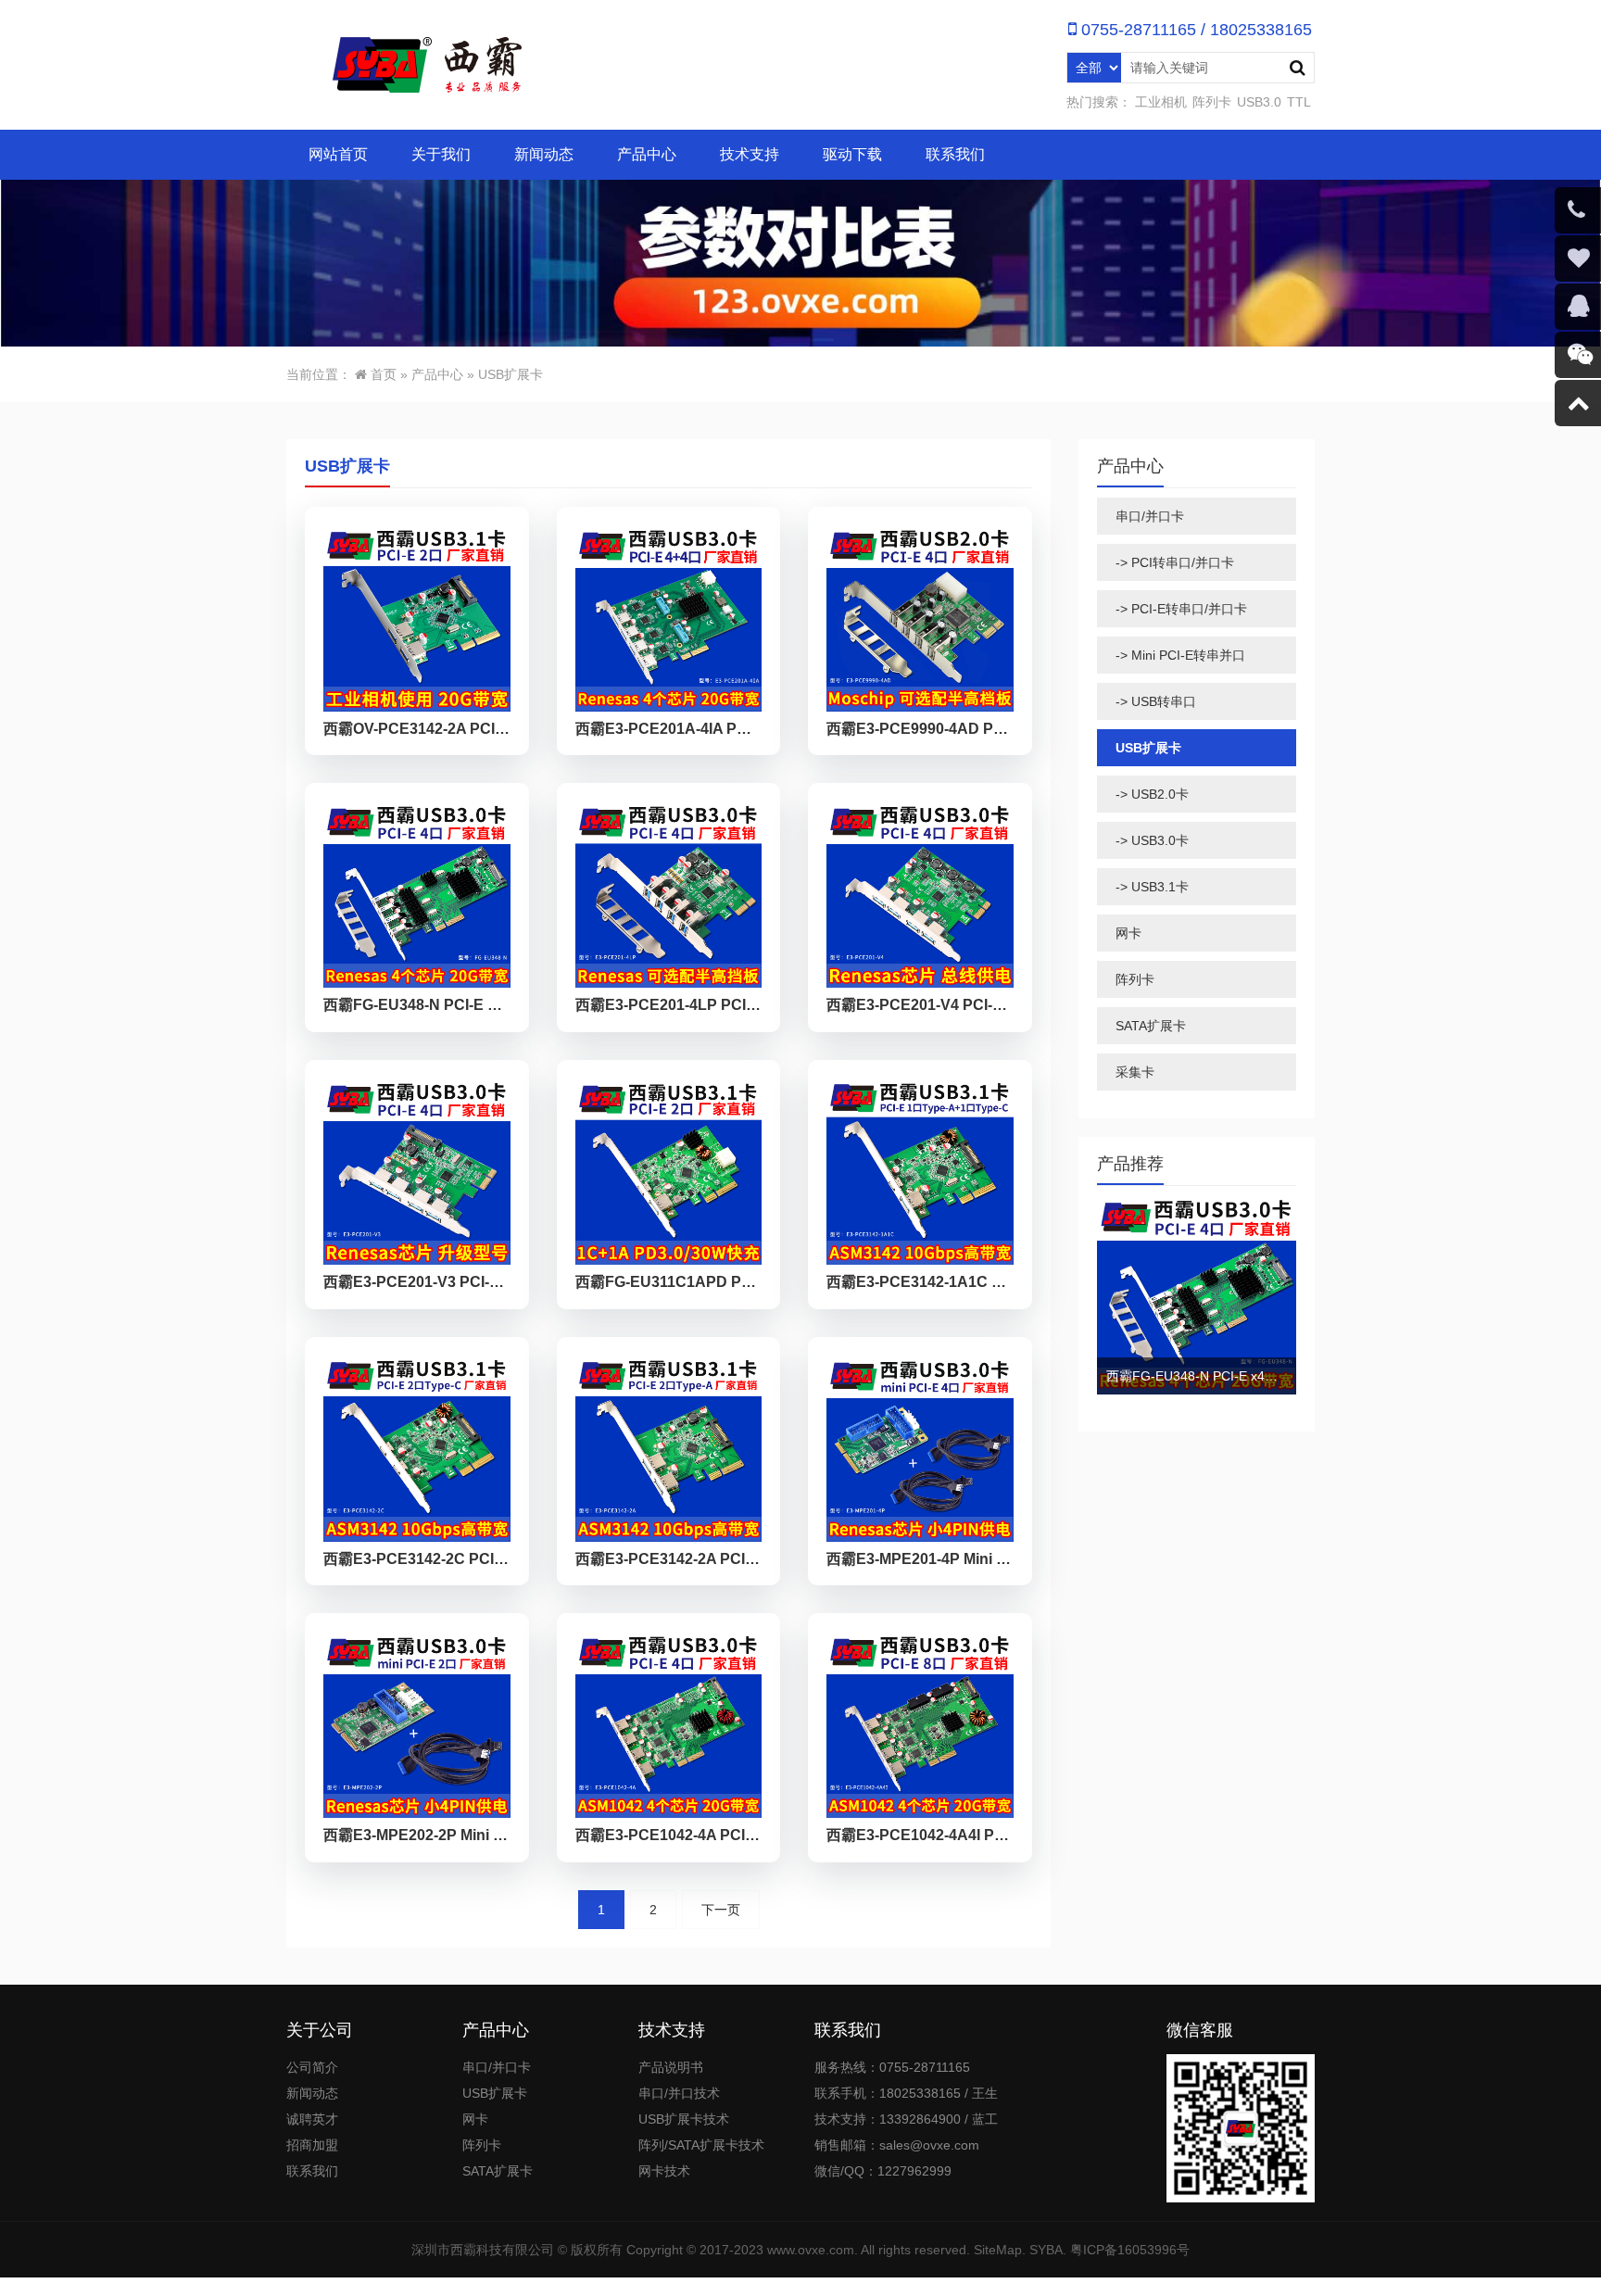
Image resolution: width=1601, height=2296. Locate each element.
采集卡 (1135, 1072)
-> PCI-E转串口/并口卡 (1181, 609)
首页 (384, 374)
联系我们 (955, 154)
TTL (1299, 102)
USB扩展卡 (511, 374)
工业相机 (1161, 102)
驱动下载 (852, 154)
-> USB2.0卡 (1152, 794)
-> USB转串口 (1156, 701)
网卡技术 (664, 2171)
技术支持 (750, 154)
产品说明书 (671, 2067)
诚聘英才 (312, 2119)
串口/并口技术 (679, 2093)
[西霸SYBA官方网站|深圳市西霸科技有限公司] (425, 65)
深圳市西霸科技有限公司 (483, 2250)
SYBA (1046, 2250)
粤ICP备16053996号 (1130, 2250)
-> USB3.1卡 (1152, 887)
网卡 (1128, 933)
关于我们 (441, 154)
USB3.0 (1259, 102)
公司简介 (312, 2067)
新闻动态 (544, 154)
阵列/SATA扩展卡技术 (701, 2145)
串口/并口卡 (1150, 516)
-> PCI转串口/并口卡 (1175, 562)
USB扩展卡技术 (684, 2119)
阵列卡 (1212, 102)
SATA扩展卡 (1151, 1026)
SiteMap (998, 2250)
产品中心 (647, 154)
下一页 (721, 1910)
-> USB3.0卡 (1152, 840)
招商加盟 (312, 2145)
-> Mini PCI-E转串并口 (1180, 655)
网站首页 (338, 154)
